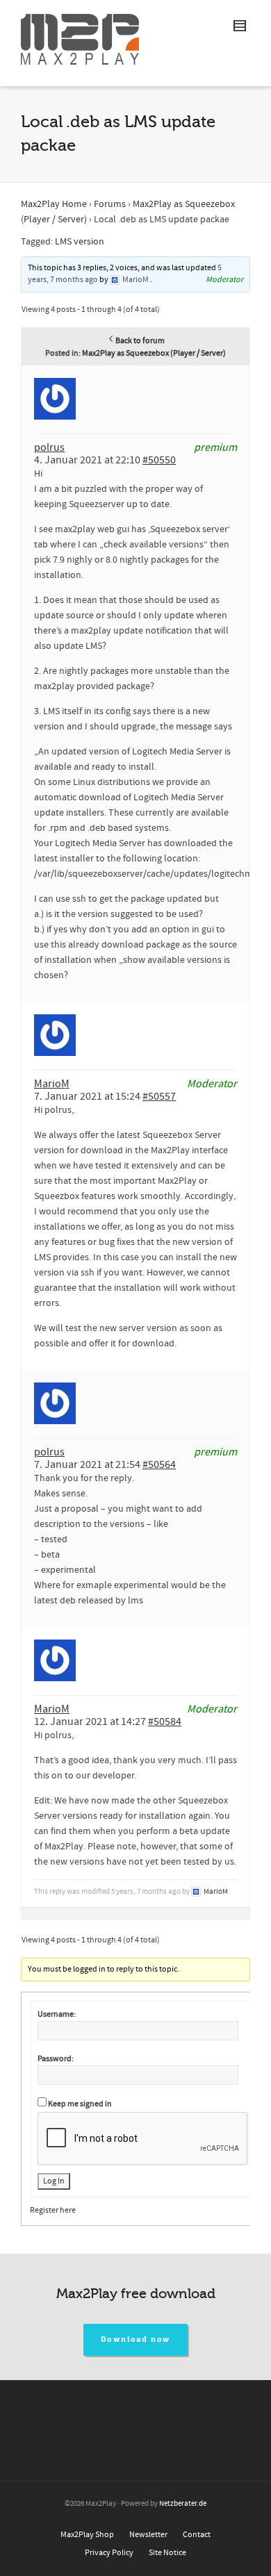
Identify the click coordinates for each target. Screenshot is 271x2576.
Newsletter (148, 2535)
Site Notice (167, 2553)
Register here (53, 2210)
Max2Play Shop (87, 2535)
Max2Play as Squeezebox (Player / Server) (154, 353)
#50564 (159, 1464)
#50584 (165, 1722)
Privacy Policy (109, 2553)
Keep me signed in (80, 2104)
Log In (54, 2181)
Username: (57, 2014)
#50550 (159, 460)
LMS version (80, 242)
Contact (197, 2535)
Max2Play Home (54, 204)
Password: (56, 2059)
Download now (136, 2339)
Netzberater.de (183, 2504)
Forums (110, 204)
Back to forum (140, 341)
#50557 (159, 1096)
